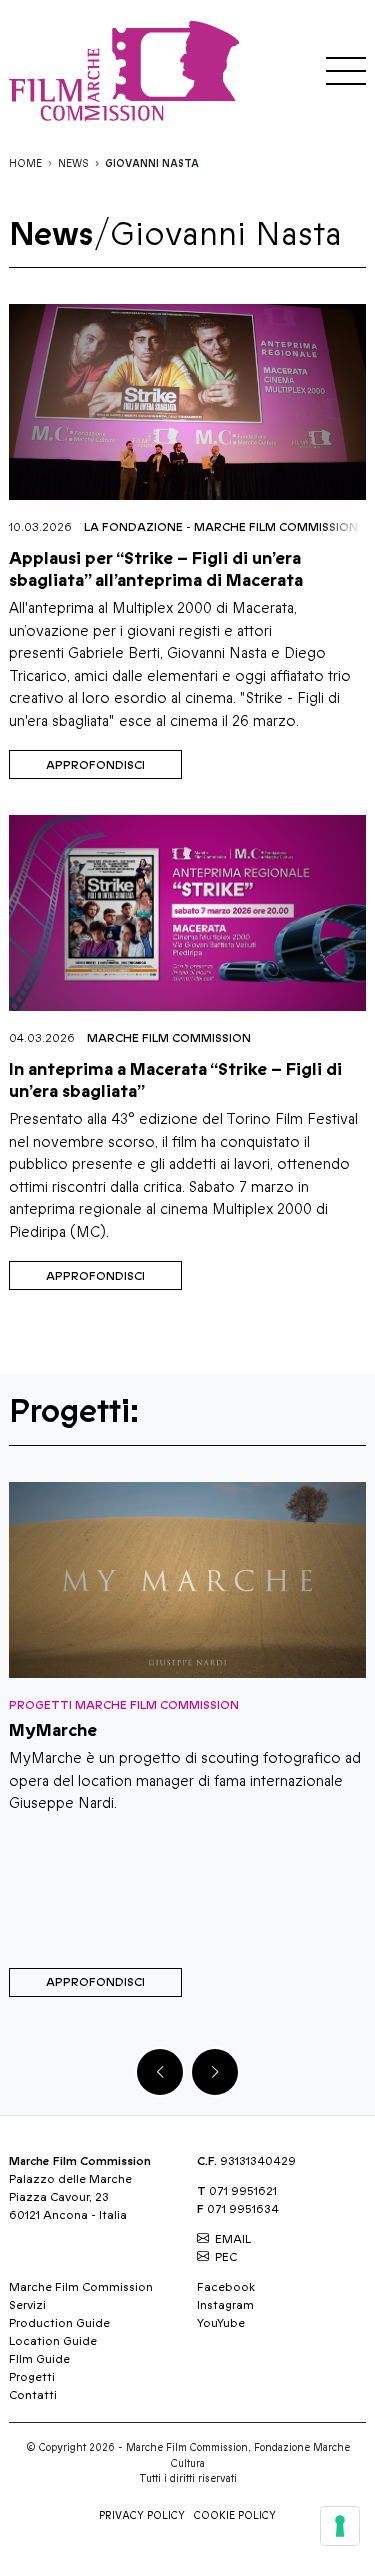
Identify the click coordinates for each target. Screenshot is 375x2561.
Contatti (33, 2395)
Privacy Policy (142, 2516)
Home (25, 164)
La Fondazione (133, 527)
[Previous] (160, 2072)
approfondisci (95, 765)
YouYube (221, 2323)
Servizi (27, 2305)
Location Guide (53, 2341)
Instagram (225, 2305)
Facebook (226, 2287)
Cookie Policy (235, 2516)
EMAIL (233, 2239)
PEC (226, 2257)
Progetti (32, 2377)
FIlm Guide (39, 2359)
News (73, 164)
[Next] (215, 2072)
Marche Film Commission (276, 527)
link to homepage (129, 70)
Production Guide (59, 2323)
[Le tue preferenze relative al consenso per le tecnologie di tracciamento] (340, 2526)
